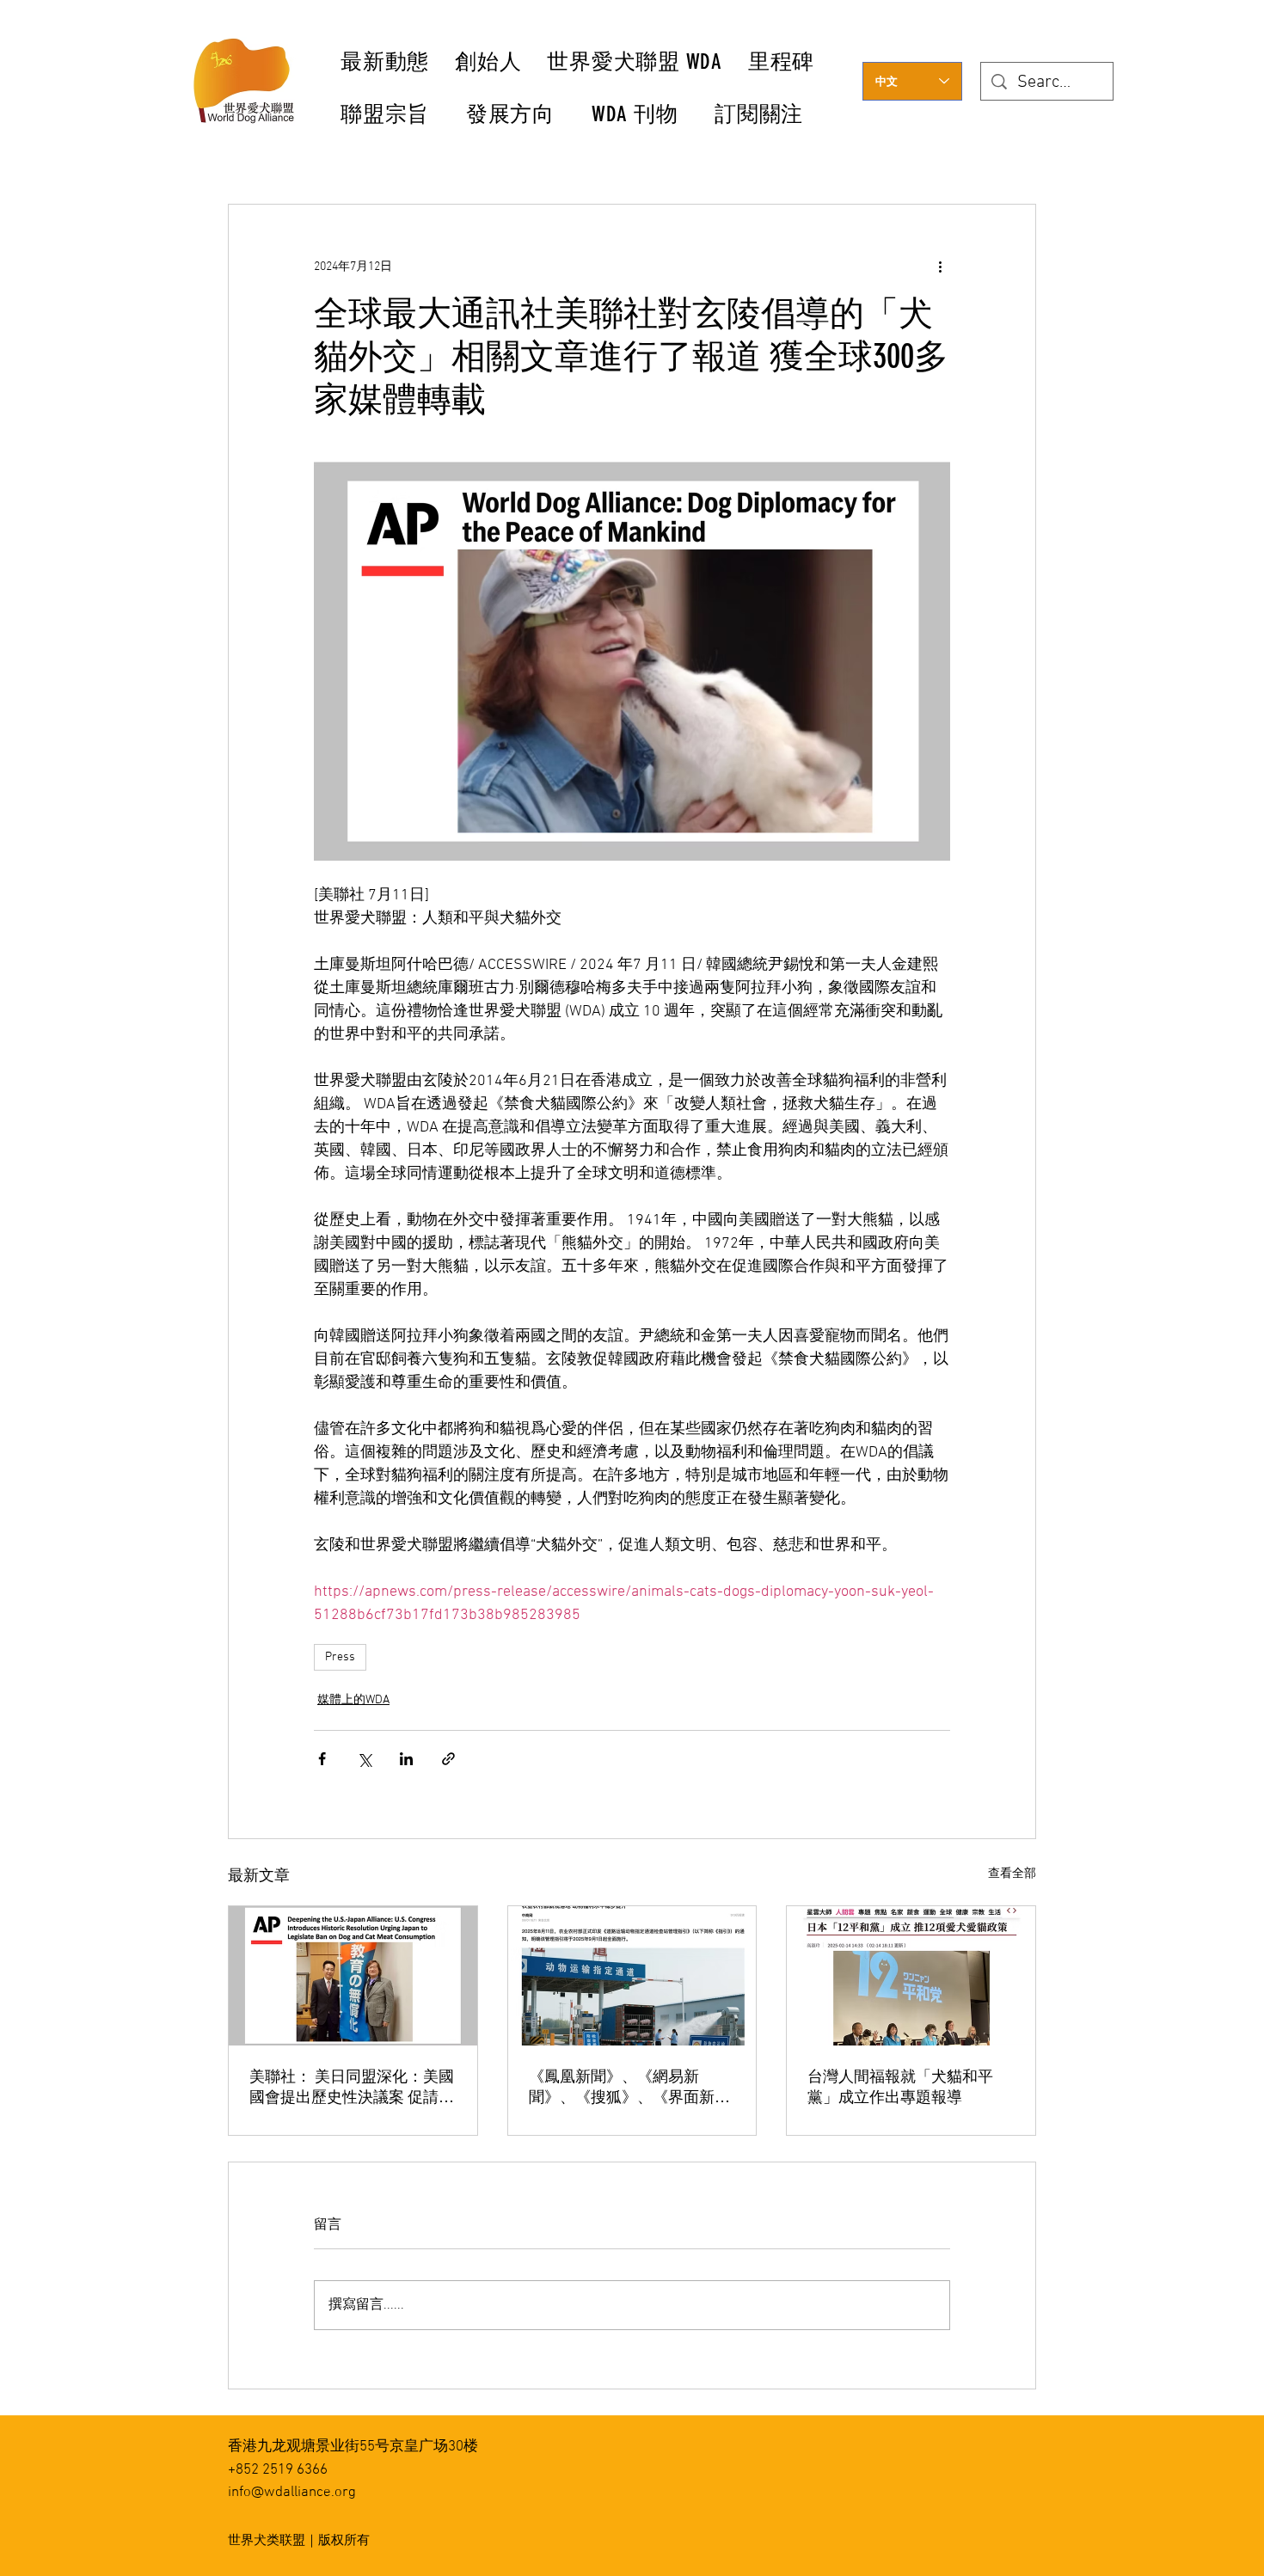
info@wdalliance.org (292, 2493)
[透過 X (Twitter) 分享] (364, 1759)
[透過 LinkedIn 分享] (406, 1759)
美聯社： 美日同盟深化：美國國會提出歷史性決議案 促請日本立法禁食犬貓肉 (352, 2087)
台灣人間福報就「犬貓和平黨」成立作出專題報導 (900, 2087)
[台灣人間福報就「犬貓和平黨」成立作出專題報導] (911, 1976)
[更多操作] (940, 267)
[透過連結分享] (448, 1759)
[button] (489, 61)
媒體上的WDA (353, 1700)
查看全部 (1012, 1874)
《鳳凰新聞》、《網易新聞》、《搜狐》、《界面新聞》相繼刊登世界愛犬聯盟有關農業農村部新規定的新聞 (629, 2087)
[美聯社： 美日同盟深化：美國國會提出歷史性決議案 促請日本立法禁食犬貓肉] (353, 1976)
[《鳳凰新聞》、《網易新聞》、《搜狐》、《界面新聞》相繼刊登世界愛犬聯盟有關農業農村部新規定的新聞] (632, 1976)
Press (340, 1657)
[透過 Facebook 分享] (322, 1759)
